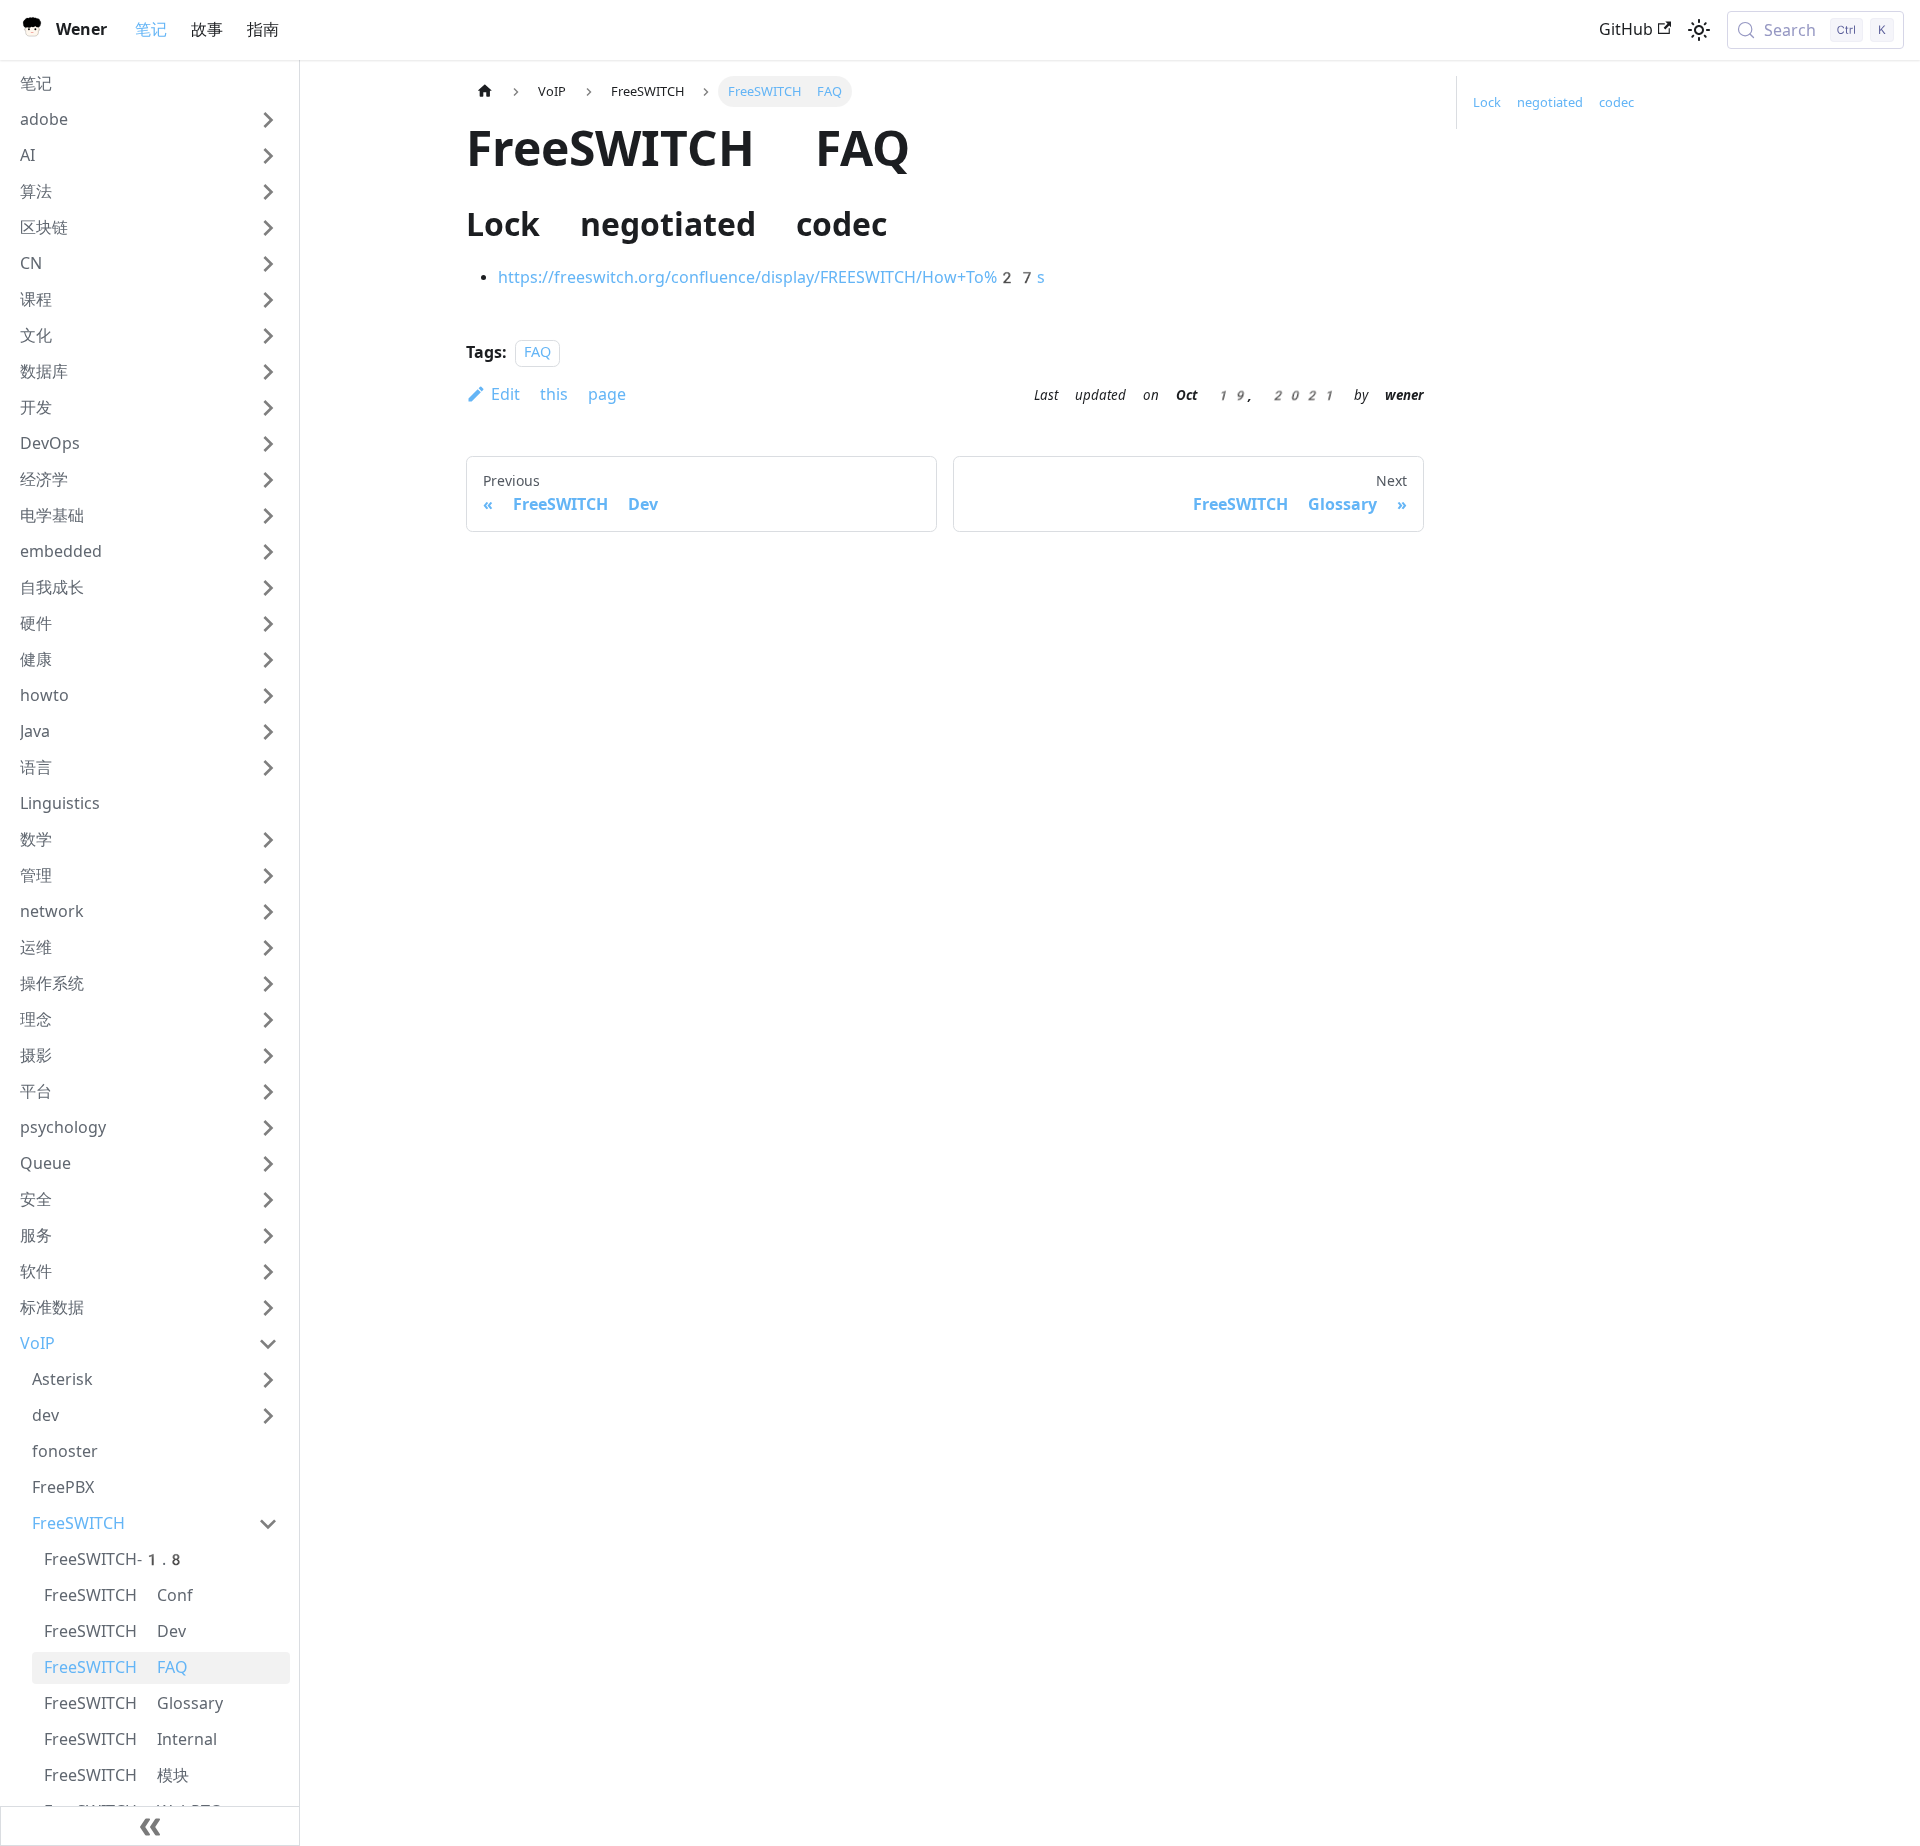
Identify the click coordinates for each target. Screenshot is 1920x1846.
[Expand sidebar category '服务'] (268, 1236)
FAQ (537, 353)
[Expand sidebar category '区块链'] (268, 228)
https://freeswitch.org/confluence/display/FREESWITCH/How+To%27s (771, 277)
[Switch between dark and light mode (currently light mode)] (1699, 30)
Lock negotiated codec (1553, 102)
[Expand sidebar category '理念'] (268, 1020)
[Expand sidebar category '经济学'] (268, 480)
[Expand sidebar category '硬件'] (268, 624)
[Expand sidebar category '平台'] (268, 1092)
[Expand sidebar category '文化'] (268, 336)
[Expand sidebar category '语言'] (268, 768)
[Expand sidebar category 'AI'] (268, 156)
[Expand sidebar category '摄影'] (268, 1056)
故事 (207, 29)
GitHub (1626, 29)
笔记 (151, 29)
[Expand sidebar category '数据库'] (268, 372)
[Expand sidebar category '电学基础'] (268, 516)
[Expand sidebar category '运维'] (268, 948)
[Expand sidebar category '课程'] (268, 300)
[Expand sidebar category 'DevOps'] (268, 444)
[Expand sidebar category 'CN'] (268, 264)
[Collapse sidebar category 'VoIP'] (268, 1344)
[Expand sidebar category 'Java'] (268, 732)
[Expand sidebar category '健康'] (268, 660)
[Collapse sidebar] (150, 1826)
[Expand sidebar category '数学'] (268, 840)
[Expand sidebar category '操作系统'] (268, 984)
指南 (263, 29)
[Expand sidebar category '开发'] (268, 408)
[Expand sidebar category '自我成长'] (268, 588)
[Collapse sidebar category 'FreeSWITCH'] (268, 1524)
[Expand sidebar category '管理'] (268, 876)
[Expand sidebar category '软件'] (268, 1272)
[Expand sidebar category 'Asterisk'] (268, 1380)
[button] (149, 120)
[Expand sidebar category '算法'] (268, 192)
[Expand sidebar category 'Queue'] (268, 1164)
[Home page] (485, 91)
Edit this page (558, 394)
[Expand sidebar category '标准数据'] (268, 1308)
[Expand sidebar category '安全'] (268, 1200)
